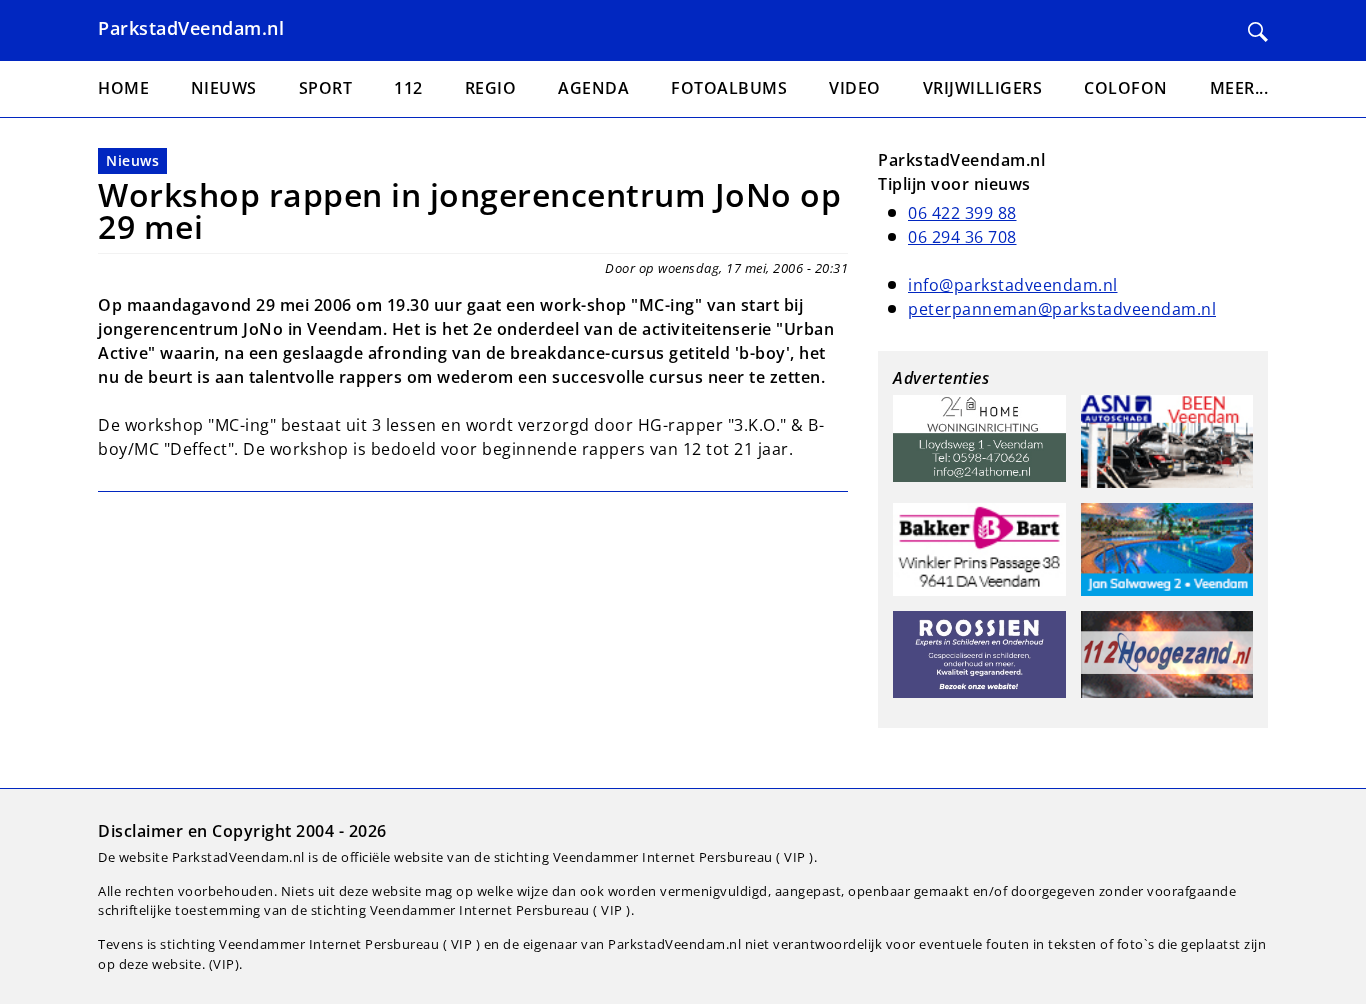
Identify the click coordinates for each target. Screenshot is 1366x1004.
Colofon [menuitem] (1126, 88)
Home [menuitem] (123, 88)
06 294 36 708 (962, 237)
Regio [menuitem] (491, 88)
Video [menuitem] (855, 88)
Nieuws (132, 160)
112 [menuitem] (408, 88)
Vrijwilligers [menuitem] (983, 88)
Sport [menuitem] (326, 88)
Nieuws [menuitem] (224, 88)
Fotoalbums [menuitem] (729, 88)
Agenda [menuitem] (593, 88)
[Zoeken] (1258, 32)
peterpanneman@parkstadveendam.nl (1062, 309)
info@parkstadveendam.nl (1013, 285)
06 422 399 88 (962, 213)
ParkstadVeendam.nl (191, 28)
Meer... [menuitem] (1239, 88)
